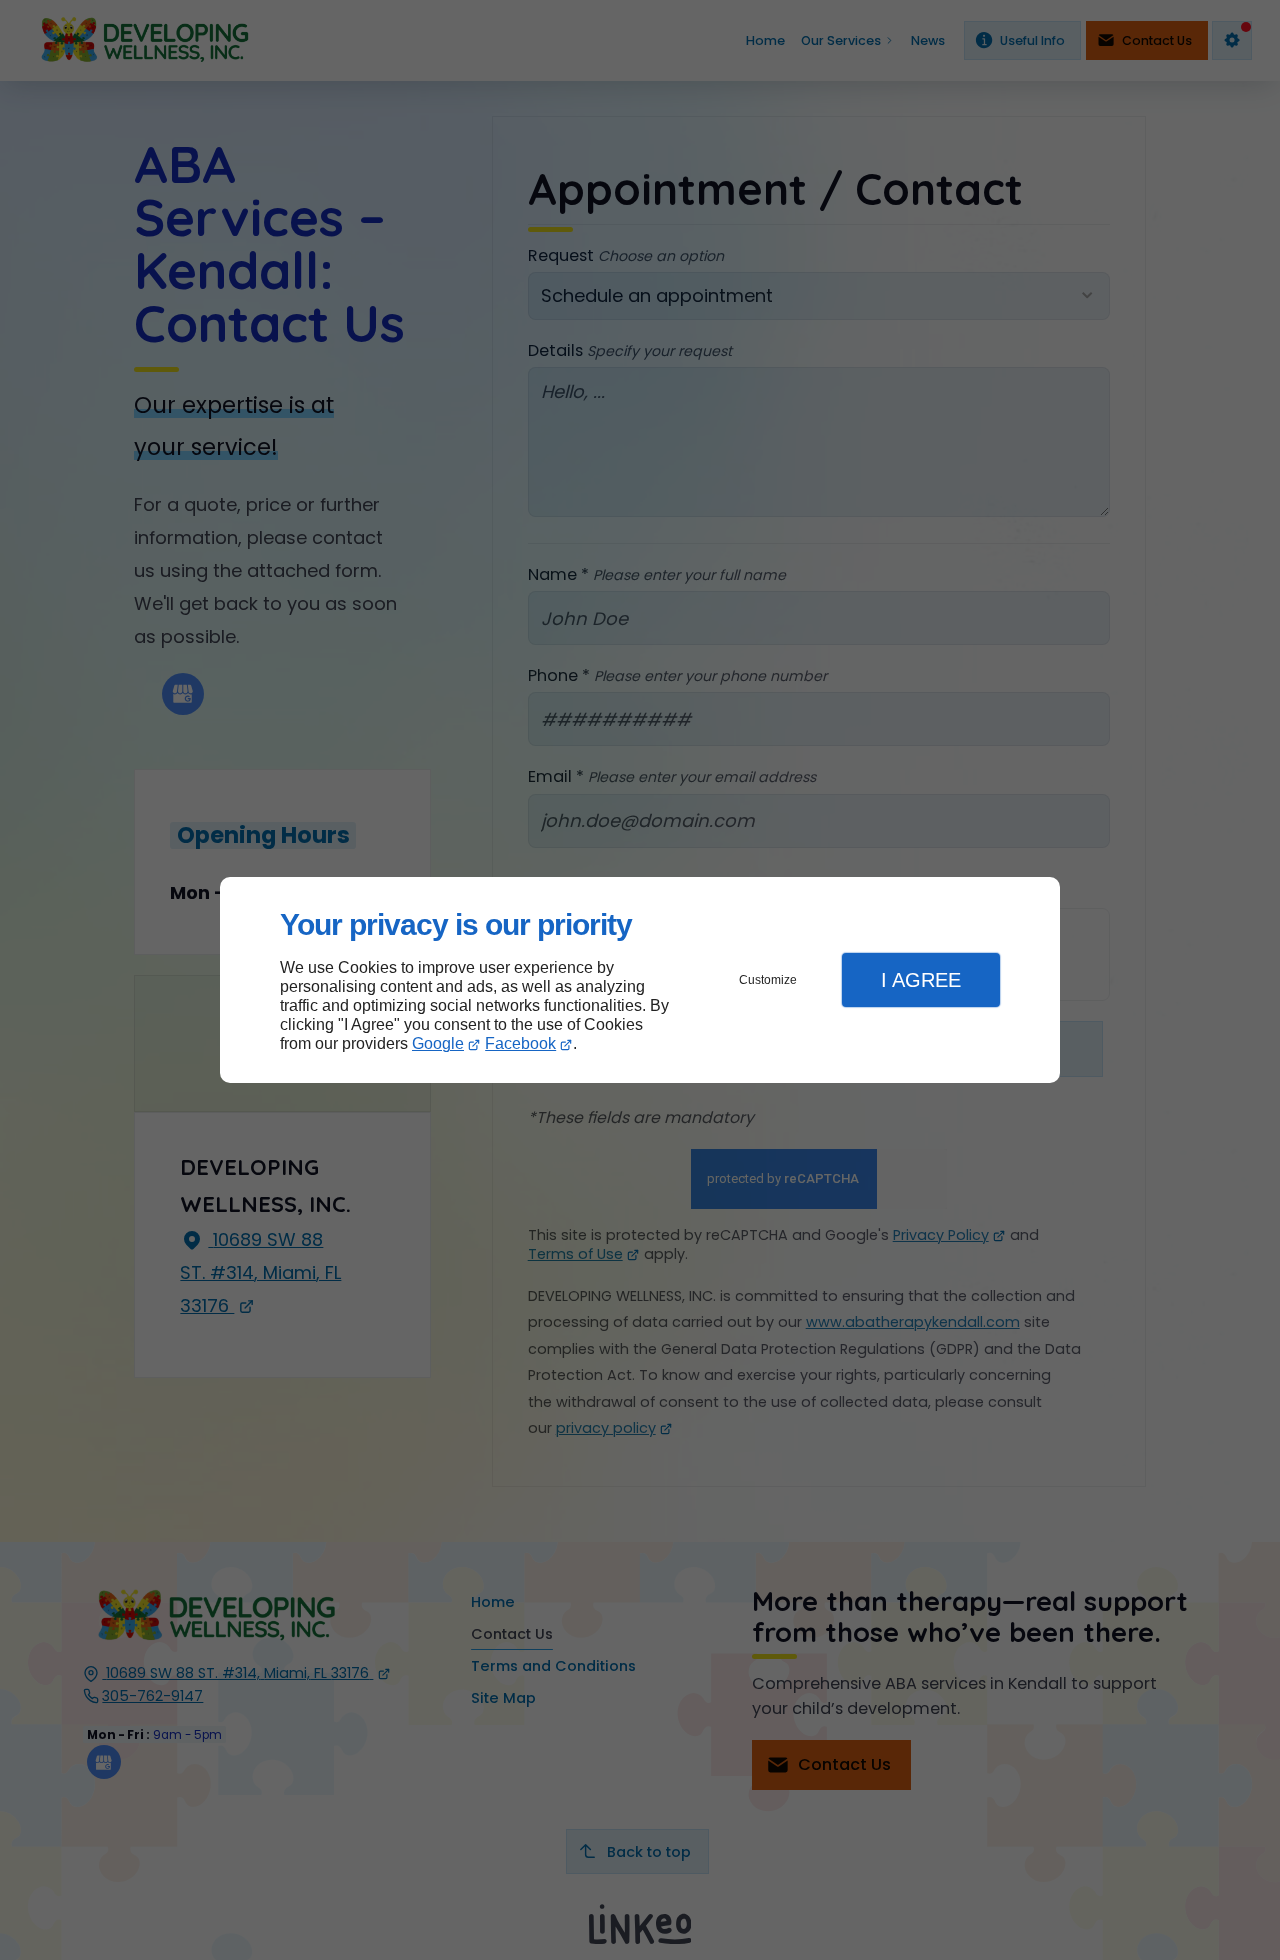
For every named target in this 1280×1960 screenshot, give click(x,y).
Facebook (520, 1043)
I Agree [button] (921, 980)
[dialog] (640, 980)
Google (438, 1043)
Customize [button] (768, 980)
